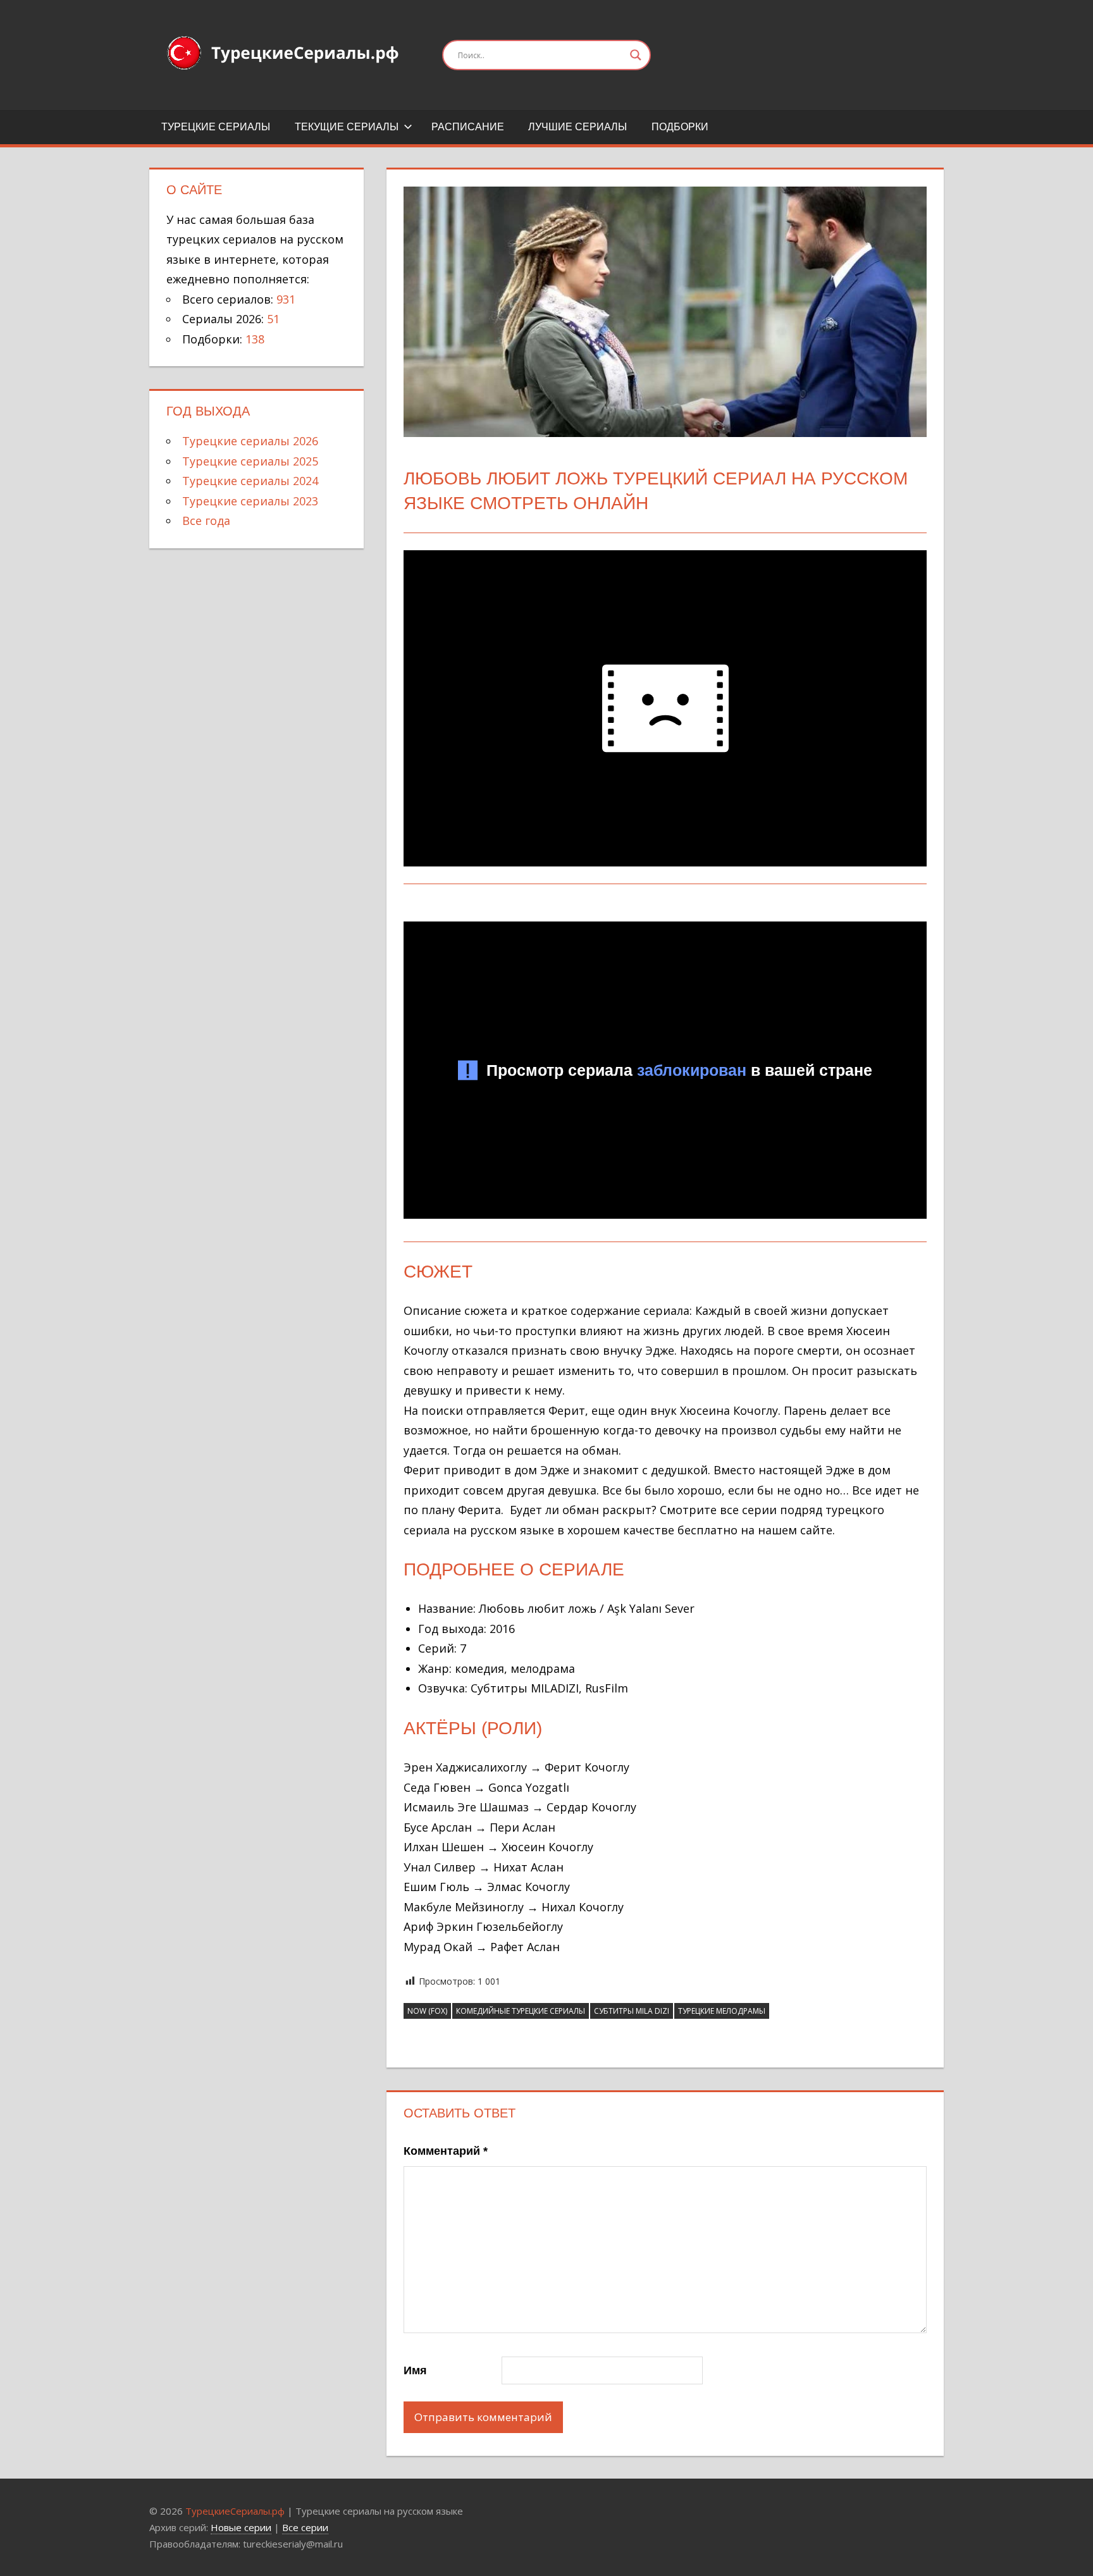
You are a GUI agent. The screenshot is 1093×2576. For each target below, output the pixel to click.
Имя (415, 2370)
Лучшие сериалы (577, 127)
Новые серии (241, 2527)
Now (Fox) (427, 2011)
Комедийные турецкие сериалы (521, 2011)
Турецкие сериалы (216, 127)
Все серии (305, 2527)
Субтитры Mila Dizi (632, 2011)
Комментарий (446, 2151)
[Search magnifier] (636, 55)
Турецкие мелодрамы (722, 2011)
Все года (206, 521)
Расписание (468, 127)
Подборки (680, 127)
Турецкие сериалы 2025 (250, 461)
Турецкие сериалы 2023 (250, 501)
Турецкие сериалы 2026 (250, 441)
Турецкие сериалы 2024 (250, 481)
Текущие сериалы (347, 127)
